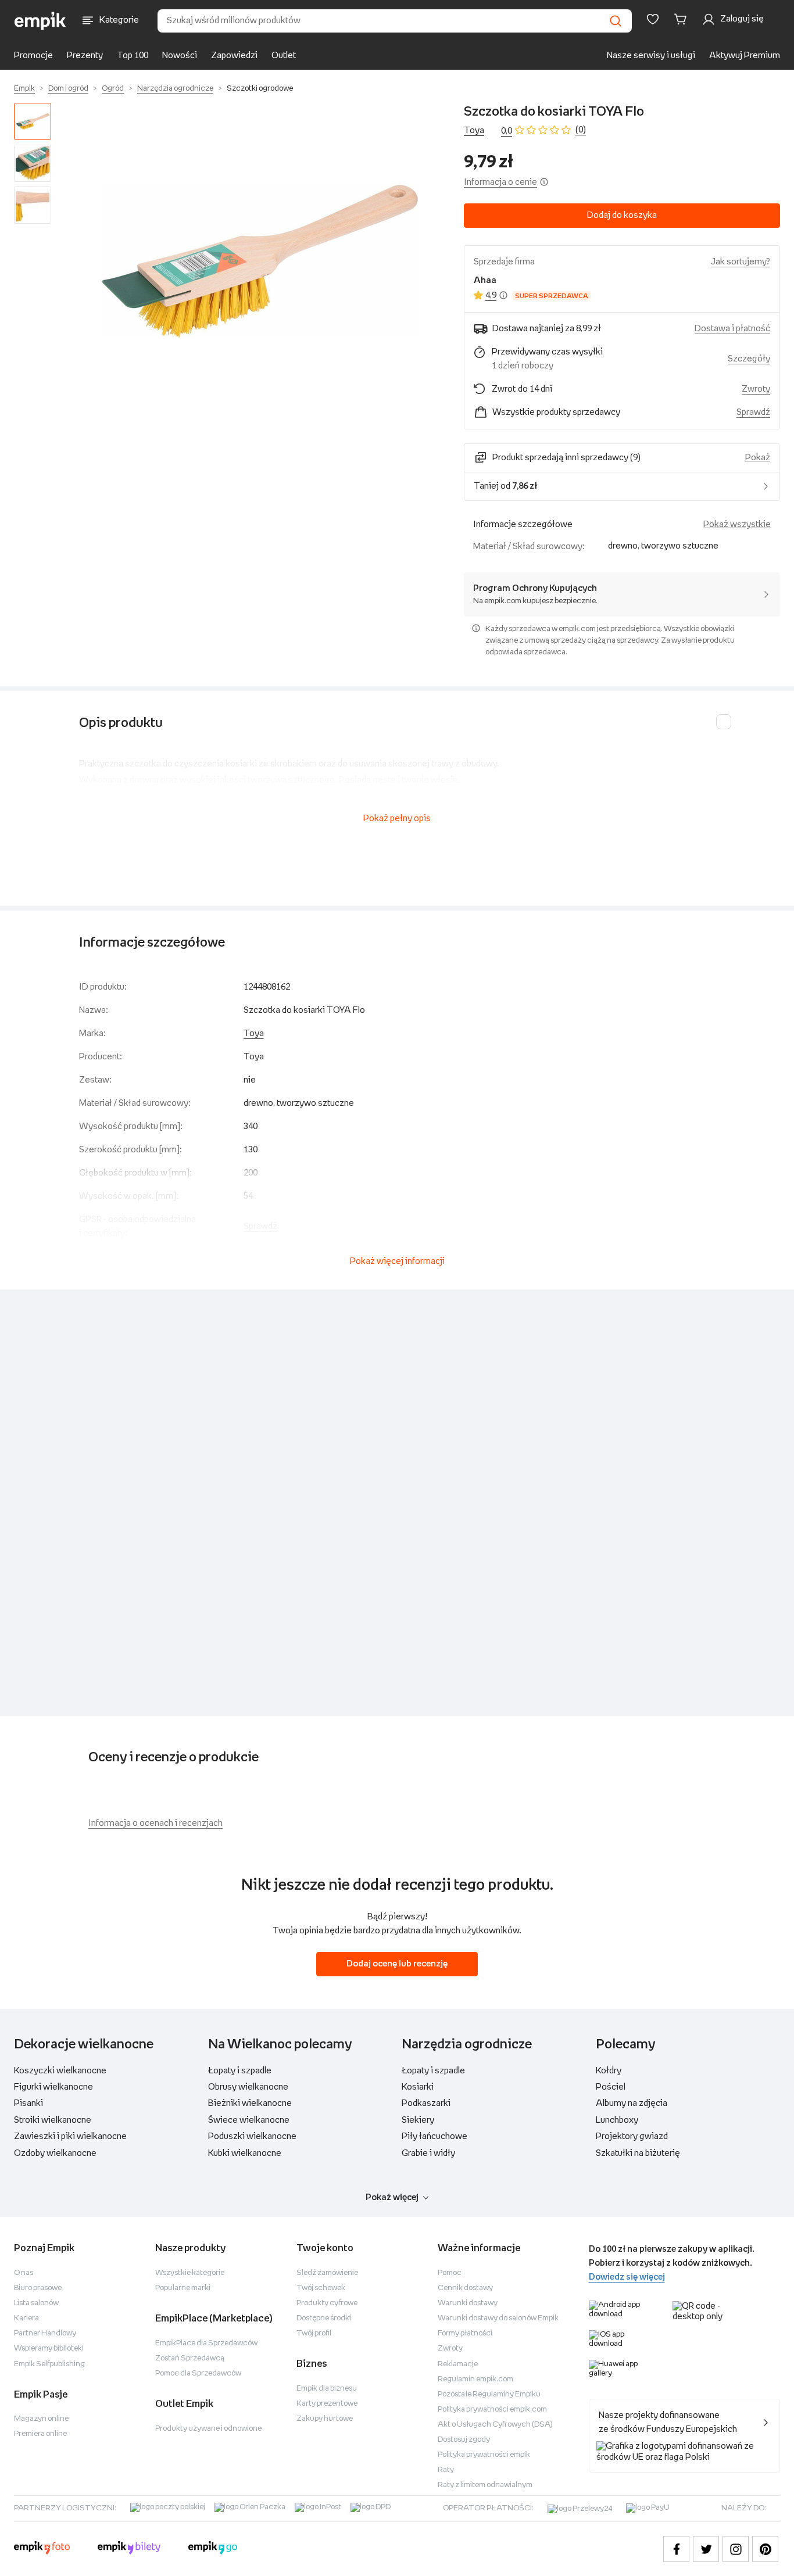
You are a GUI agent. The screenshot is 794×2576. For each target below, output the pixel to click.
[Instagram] (736, 2549)
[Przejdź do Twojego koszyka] (682, 19)
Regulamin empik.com (475, 2379)
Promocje (33, 55)
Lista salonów (36, 2303)
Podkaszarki (426, 2103)
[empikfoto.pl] (42, 2549)
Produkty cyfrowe (327, 2303)
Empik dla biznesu (327, 2389)
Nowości (180, 55)
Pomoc (450, 2273)
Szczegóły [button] (749, 359)
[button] (260, 261)
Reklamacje (458, 2364)
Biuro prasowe (38, 2288)
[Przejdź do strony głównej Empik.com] (40, 21)
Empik (24, 89)
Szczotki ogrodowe (260, 89)
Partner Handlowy (45, 2333)
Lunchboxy (617, 2120)
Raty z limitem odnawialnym (485, 2485)
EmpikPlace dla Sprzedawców (206, 2343)
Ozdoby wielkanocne (55, 2153)
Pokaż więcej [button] (392, 2197)
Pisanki (28, 2103)
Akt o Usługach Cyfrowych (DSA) (495, 2425)
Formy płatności (465, 2333)
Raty (446, 2470)
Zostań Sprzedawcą (190, 2358)
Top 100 (133, 55)
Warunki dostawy (468, 2303)
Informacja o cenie (500, 182)
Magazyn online (41, 2419)
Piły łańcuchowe (434, 2136)
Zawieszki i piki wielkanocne (70, 2136)
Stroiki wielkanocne (53, 2120)
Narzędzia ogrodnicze (175, 89)
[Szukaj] (616, 21)
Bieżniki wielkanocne (250, 2103)
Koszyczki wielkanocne (60, 2071)
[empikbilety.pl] (129, 2549)
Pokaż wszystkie (737, 524)
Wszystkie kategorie (190, 2273)
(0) (581, 130)
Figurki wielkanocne (53, 2087)
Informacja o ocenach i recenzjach (155, 1823)
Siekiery (418, 2120)
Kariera (26, 2318)
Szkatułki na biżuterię (638, 2153)
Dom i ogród (68, 89)
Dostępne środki (324, 2318)
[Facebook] (676, 2549)
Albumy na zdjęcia (632, 2103)
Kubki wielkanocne (245, 2153)
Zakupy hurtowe (325, 2419)
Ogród (113, 89)
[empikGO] (213, 2549)
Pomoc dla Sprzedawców (198, 2373)
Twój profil (314, 2333)
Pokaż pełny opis (397, 818)
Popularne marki (183, 2288)
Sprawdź (753, 412)
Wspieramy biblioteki (49, 2349)
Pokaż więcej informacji (397, 1261)
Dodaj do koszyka (622, 215)
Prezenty (85, 55)
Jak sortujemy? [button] (741, 262)
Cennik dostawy (465, 2288)
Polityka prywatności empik (484, 2455)
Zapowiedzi (234, 55)
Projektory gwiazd (632, 2136)
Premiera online (40, 2434)
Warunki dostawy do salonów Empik (498, 2318)
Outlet (284, 55)
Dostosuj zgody (464, 2440)
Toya (474, 130)
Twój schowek (321, 2288)
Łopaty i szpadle (240, 2071)
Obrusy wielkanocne (248, 2087)
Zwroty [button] (756, 389)
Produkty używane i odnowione (208, 2429)
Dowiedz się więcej (627, 2277)
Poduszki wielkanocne (252, 2136)
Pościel (611, 2087)
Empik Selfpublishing (49, 2364)
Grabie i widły (428, 2153)
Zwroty (450, 2349)
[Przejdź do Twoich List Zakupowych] (653, 19)
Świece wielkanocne (249, 2120)
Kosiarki (418, 2087)
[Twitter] (706, 2549)
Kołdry (609, 2071)
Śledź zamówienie (327, 2273)
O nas (24, 2273)
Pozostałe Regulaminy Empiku (489, 2394)
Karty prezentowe (327, 2404)
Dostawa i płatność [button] (732, 329)
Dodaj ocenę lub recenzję (397, 1964)
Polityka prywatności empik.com (492, 2410)
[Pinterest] (765, 2549)
